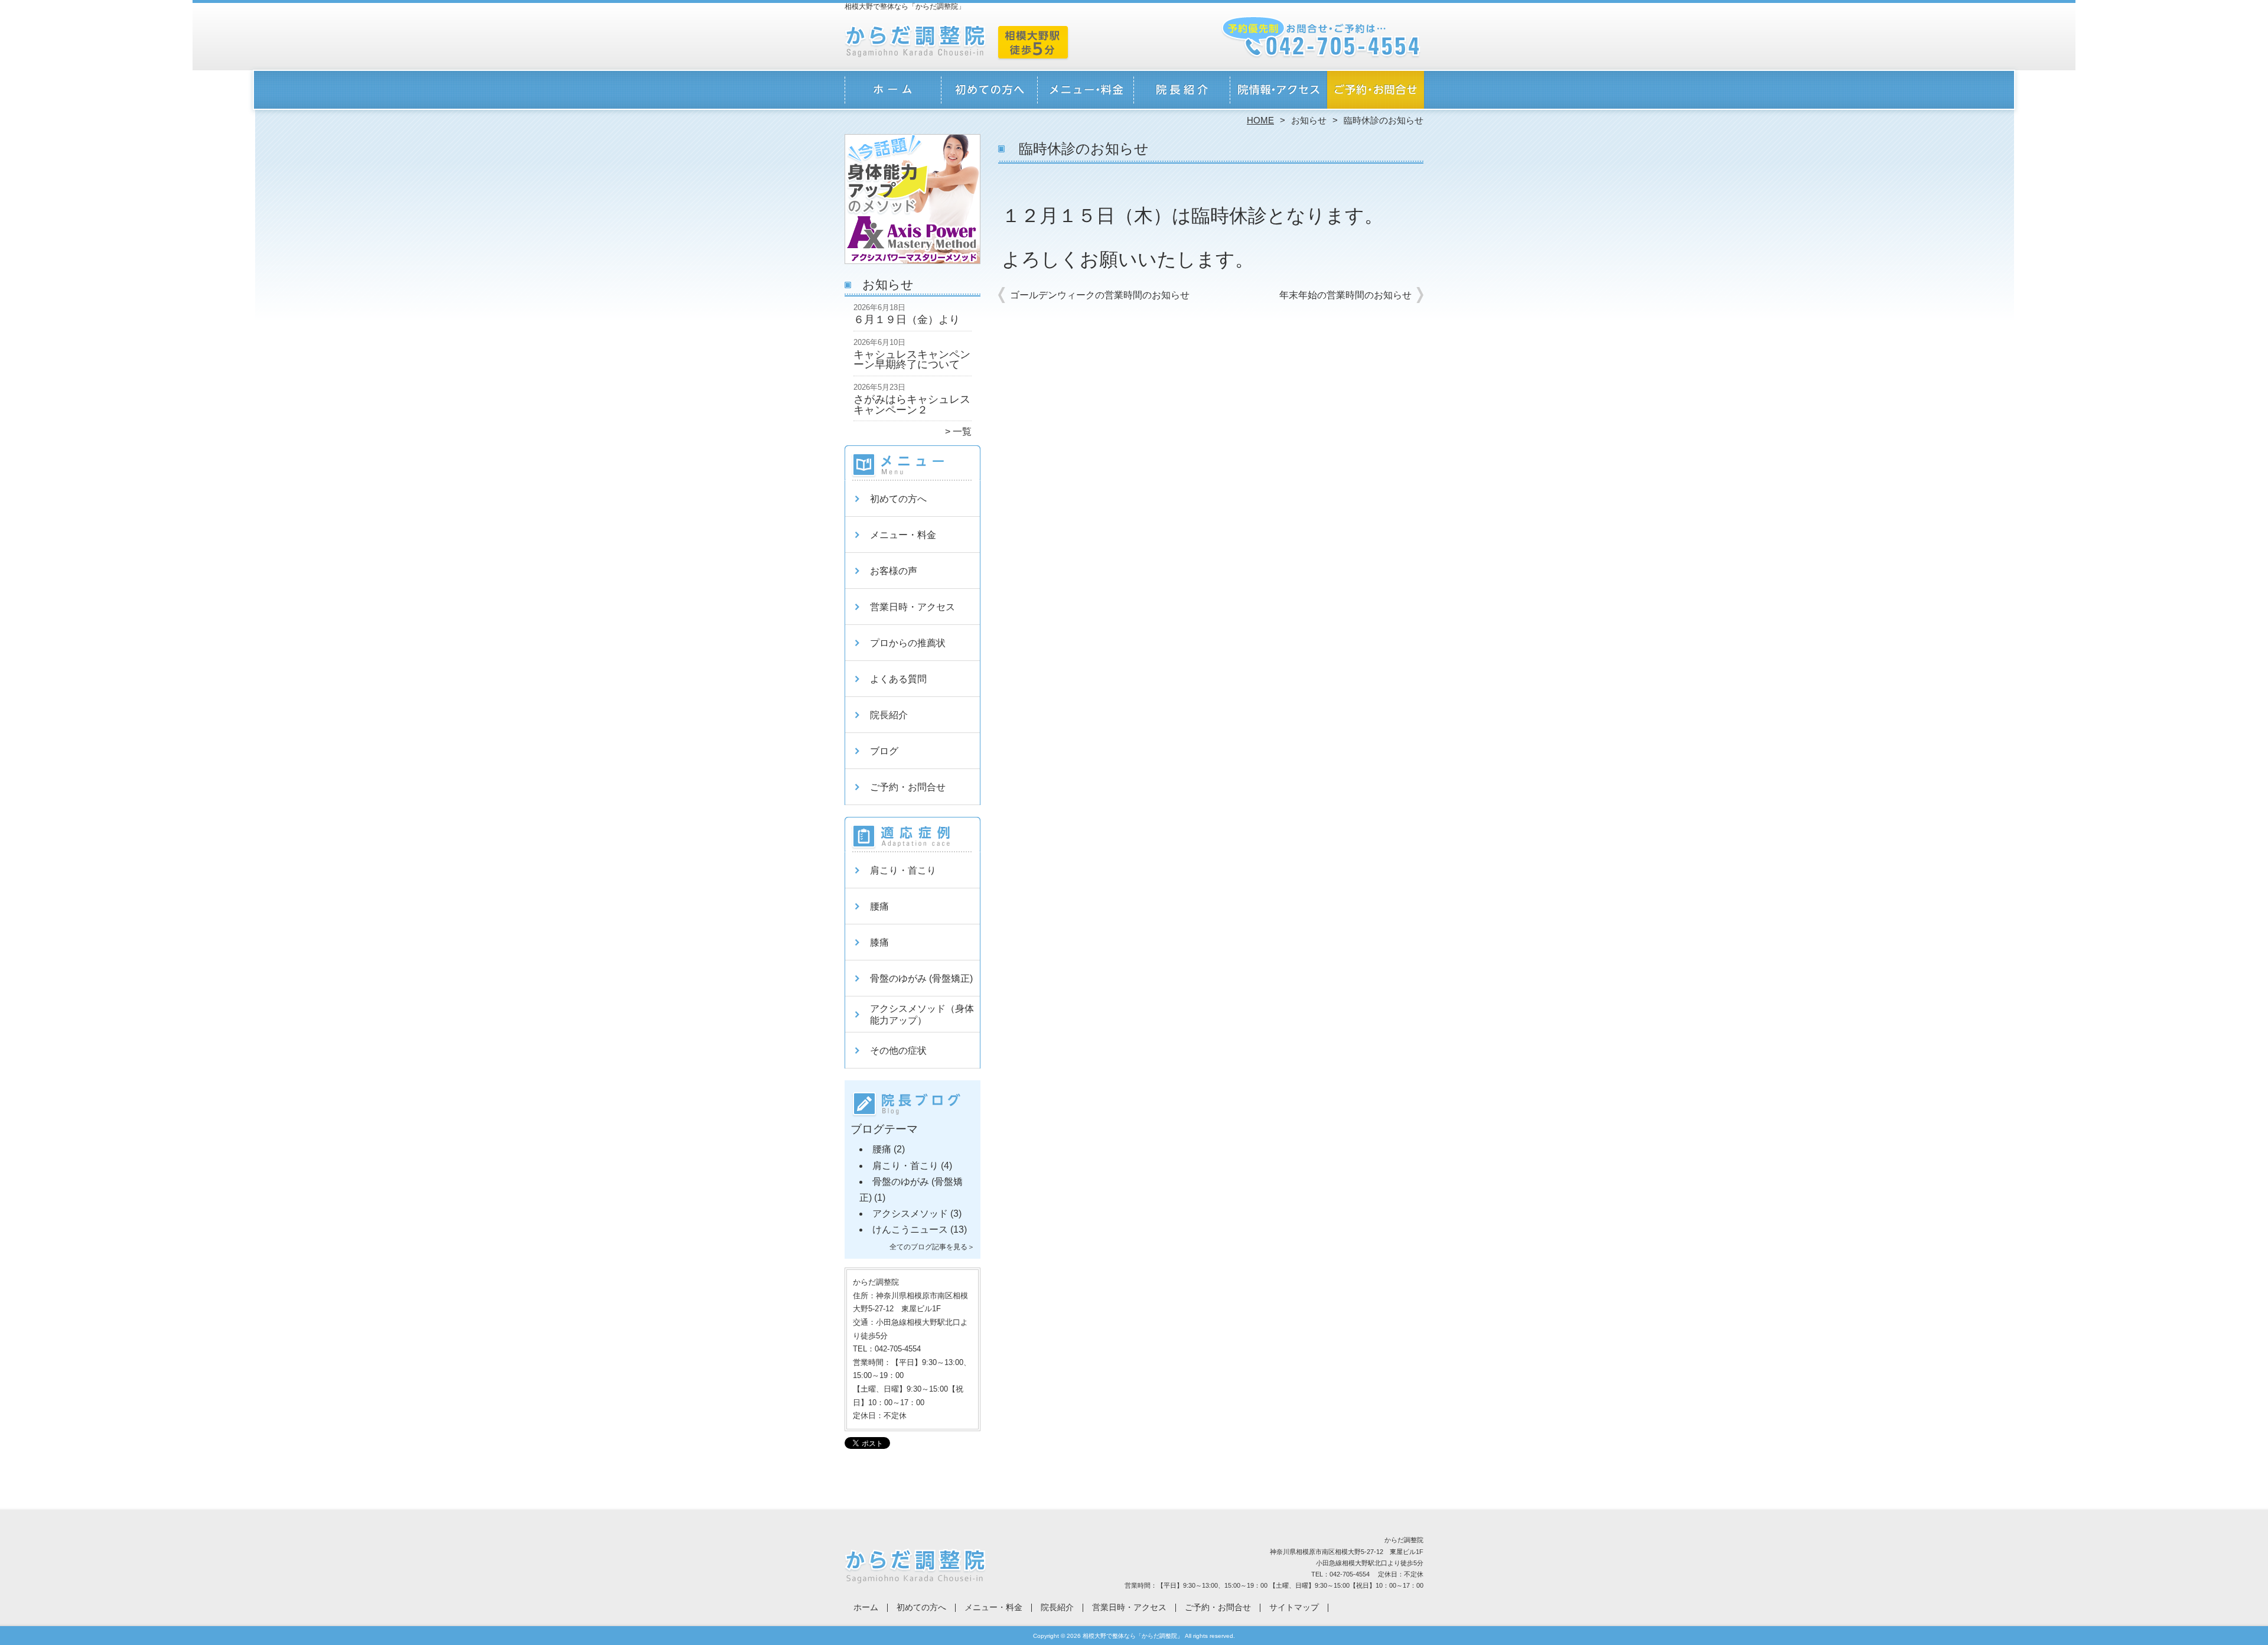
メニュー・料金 (1086, 92)
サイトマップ (1294, 1607)
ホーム (893, 92)
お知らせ (1309, 120)
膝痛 (879, 942)
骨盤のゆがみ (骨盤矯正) (921, 978)
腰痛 (879, 906)
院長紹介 (1182, 92)
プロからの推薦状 (908, 643)
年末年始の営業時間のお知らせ (1345, 295)
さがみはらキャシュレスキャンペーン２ (912, 405)
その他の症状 (898, 1050)
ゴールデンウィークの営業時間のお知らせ (1100, 295)
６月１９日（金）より (907, 320)
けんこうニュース (910, 1229)
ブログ (884, 751)
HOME (1260, 120)
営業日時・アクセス (1278, 92)
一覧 (962, 431)
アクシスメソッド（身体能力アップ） (922, 1014)
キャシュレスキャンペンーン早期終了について (912, 360)
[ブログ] (913, 1118)
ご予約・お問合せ (1375, 92)
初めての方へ (990, 92)
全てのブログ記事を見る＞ (932, 1247)
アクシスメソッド (910, 1214)
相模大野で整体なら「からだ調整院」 (1133, 1636)
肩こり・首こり (903, 870)
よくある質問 (898, 679)
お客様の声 (894, 571)
